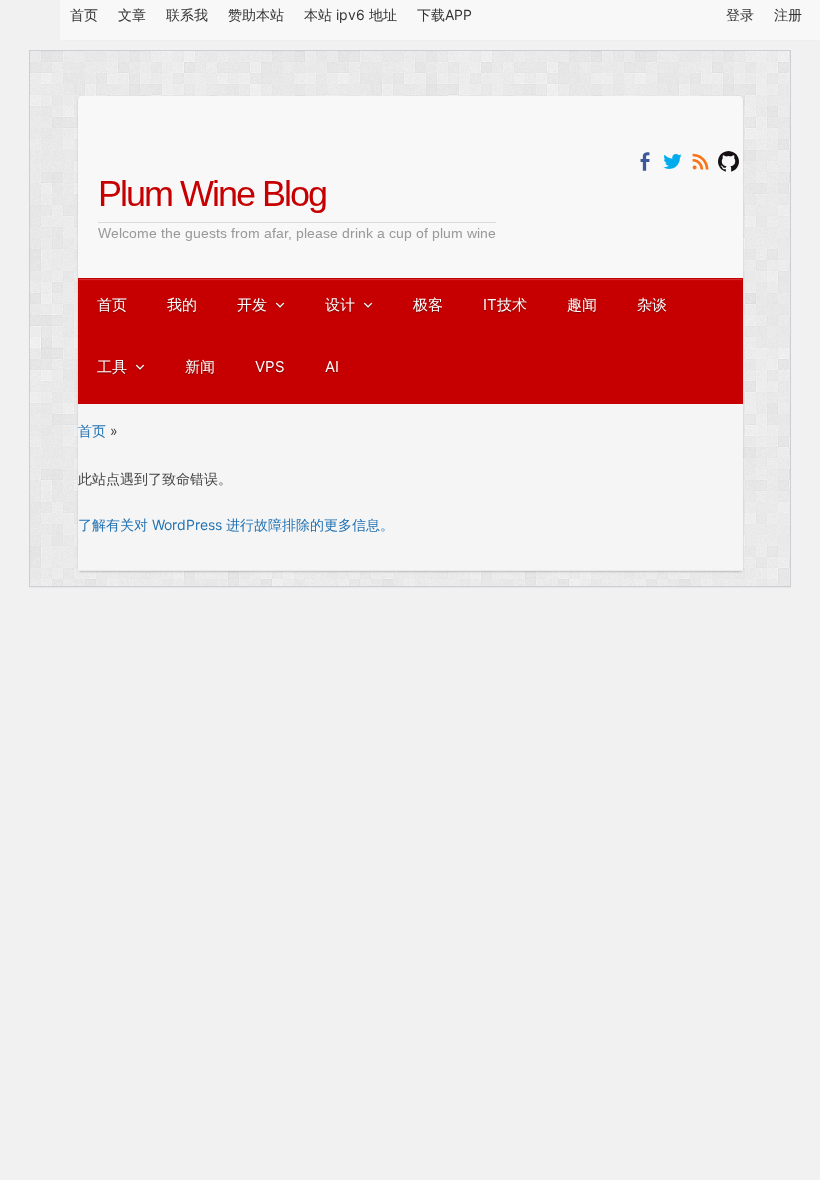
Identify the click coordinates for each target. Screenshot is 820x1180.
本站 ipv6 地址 (350, 14)
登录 (740, 14)
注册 (788, 14)
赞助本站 (256, 14)
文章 (132, 14)
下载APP (444, 14)
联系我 (187, 14)
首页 (84, 14)
